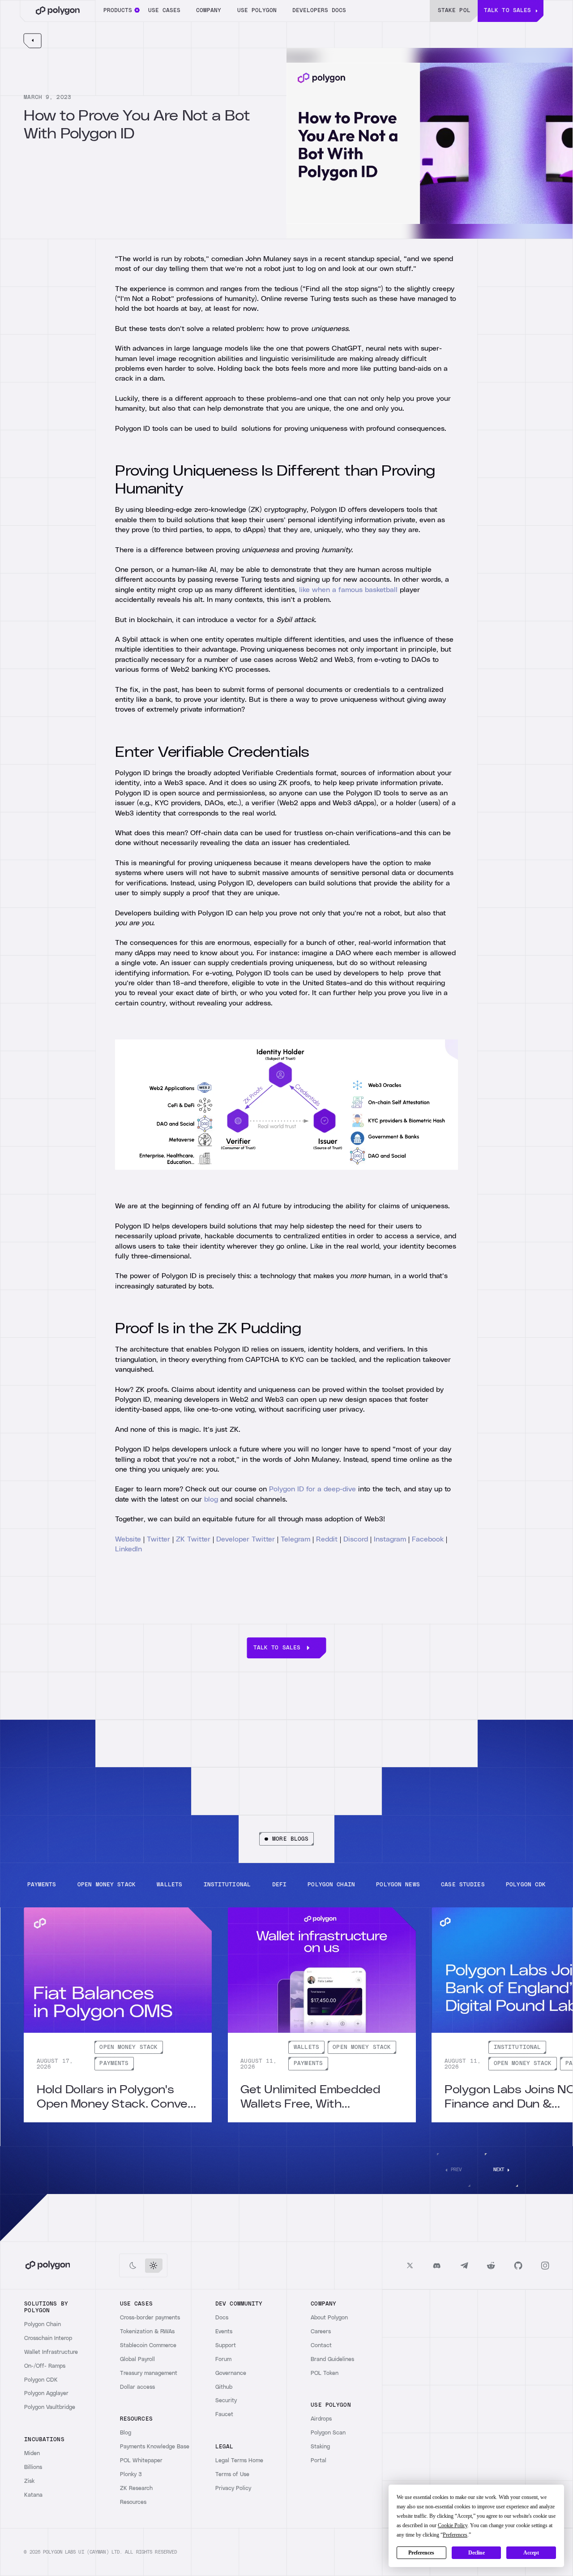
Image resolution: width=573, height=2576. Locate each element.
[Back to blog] (32, 41)
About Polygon (329, 2318)
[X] (410, 2265)
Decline (477, 2553)
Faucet (224, 2415)
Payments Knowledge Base (155, 2447)
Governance (231, 2373)
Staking (320, 2447)
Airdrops (321, 2419)
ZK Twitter (193, 1539)
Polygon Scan (328, 2433)
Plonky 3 (131, 2475)
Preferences (421, 2553)
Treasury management (149, 2373)
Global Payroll (137, 2359)
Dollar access (137, 2387)
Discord (356, 1539)
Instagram (390, 1539)
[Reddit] (491, 2265)
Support (226, 2346)
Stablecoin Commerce (148, 2346)
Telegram (295, 1539)
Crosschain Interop (48, 2338)
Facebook (428, 1539)
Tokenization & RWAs (147, 2332)
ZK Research (136, 2488)
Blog (126, 2433)
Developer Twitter (246, 1539)
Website (128, 1539)
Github (224, 2387)
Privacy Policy (233, 2488)
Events (224, 2332)
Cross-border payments (150, 2318)
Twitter (158, 1539)
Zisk (29, 2481)
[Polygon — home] (58, 11)
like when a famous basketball (348, 590)
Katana (33, 2495)
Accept (531, 2553)
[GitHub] (518, 2265)
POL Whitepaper (141, 2461)
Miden (32, 2454)
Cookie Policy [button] (453, 2525)
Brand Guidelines (332, 2359)
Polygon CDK (41, 2380)
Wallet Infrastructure (51, 2352)
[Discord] (437, 2265)
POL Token (325, 2373)
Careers (321, 2332)
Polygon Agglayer (46, 2394)
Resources (133, 2502)
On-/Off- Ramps (45, 2366)
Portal (319, 2461)
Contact (321, 2346)
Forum (223, 2359)
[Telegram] (464, 2265)
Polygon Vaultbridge (50, 2407)
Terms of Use (232, 2475)
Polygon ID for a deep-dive (312, 1489)
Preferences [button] (455, 2535)
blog (211, 1499)
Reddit (327, 1539)
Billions (33, 2467)
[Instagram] (545, 2265)
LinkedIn (128, 1549)
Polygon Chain (43, 2325)
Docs (222, 2318)
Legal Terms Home (239, 2461)
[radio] (133, 2266)
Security (226, 2401)
